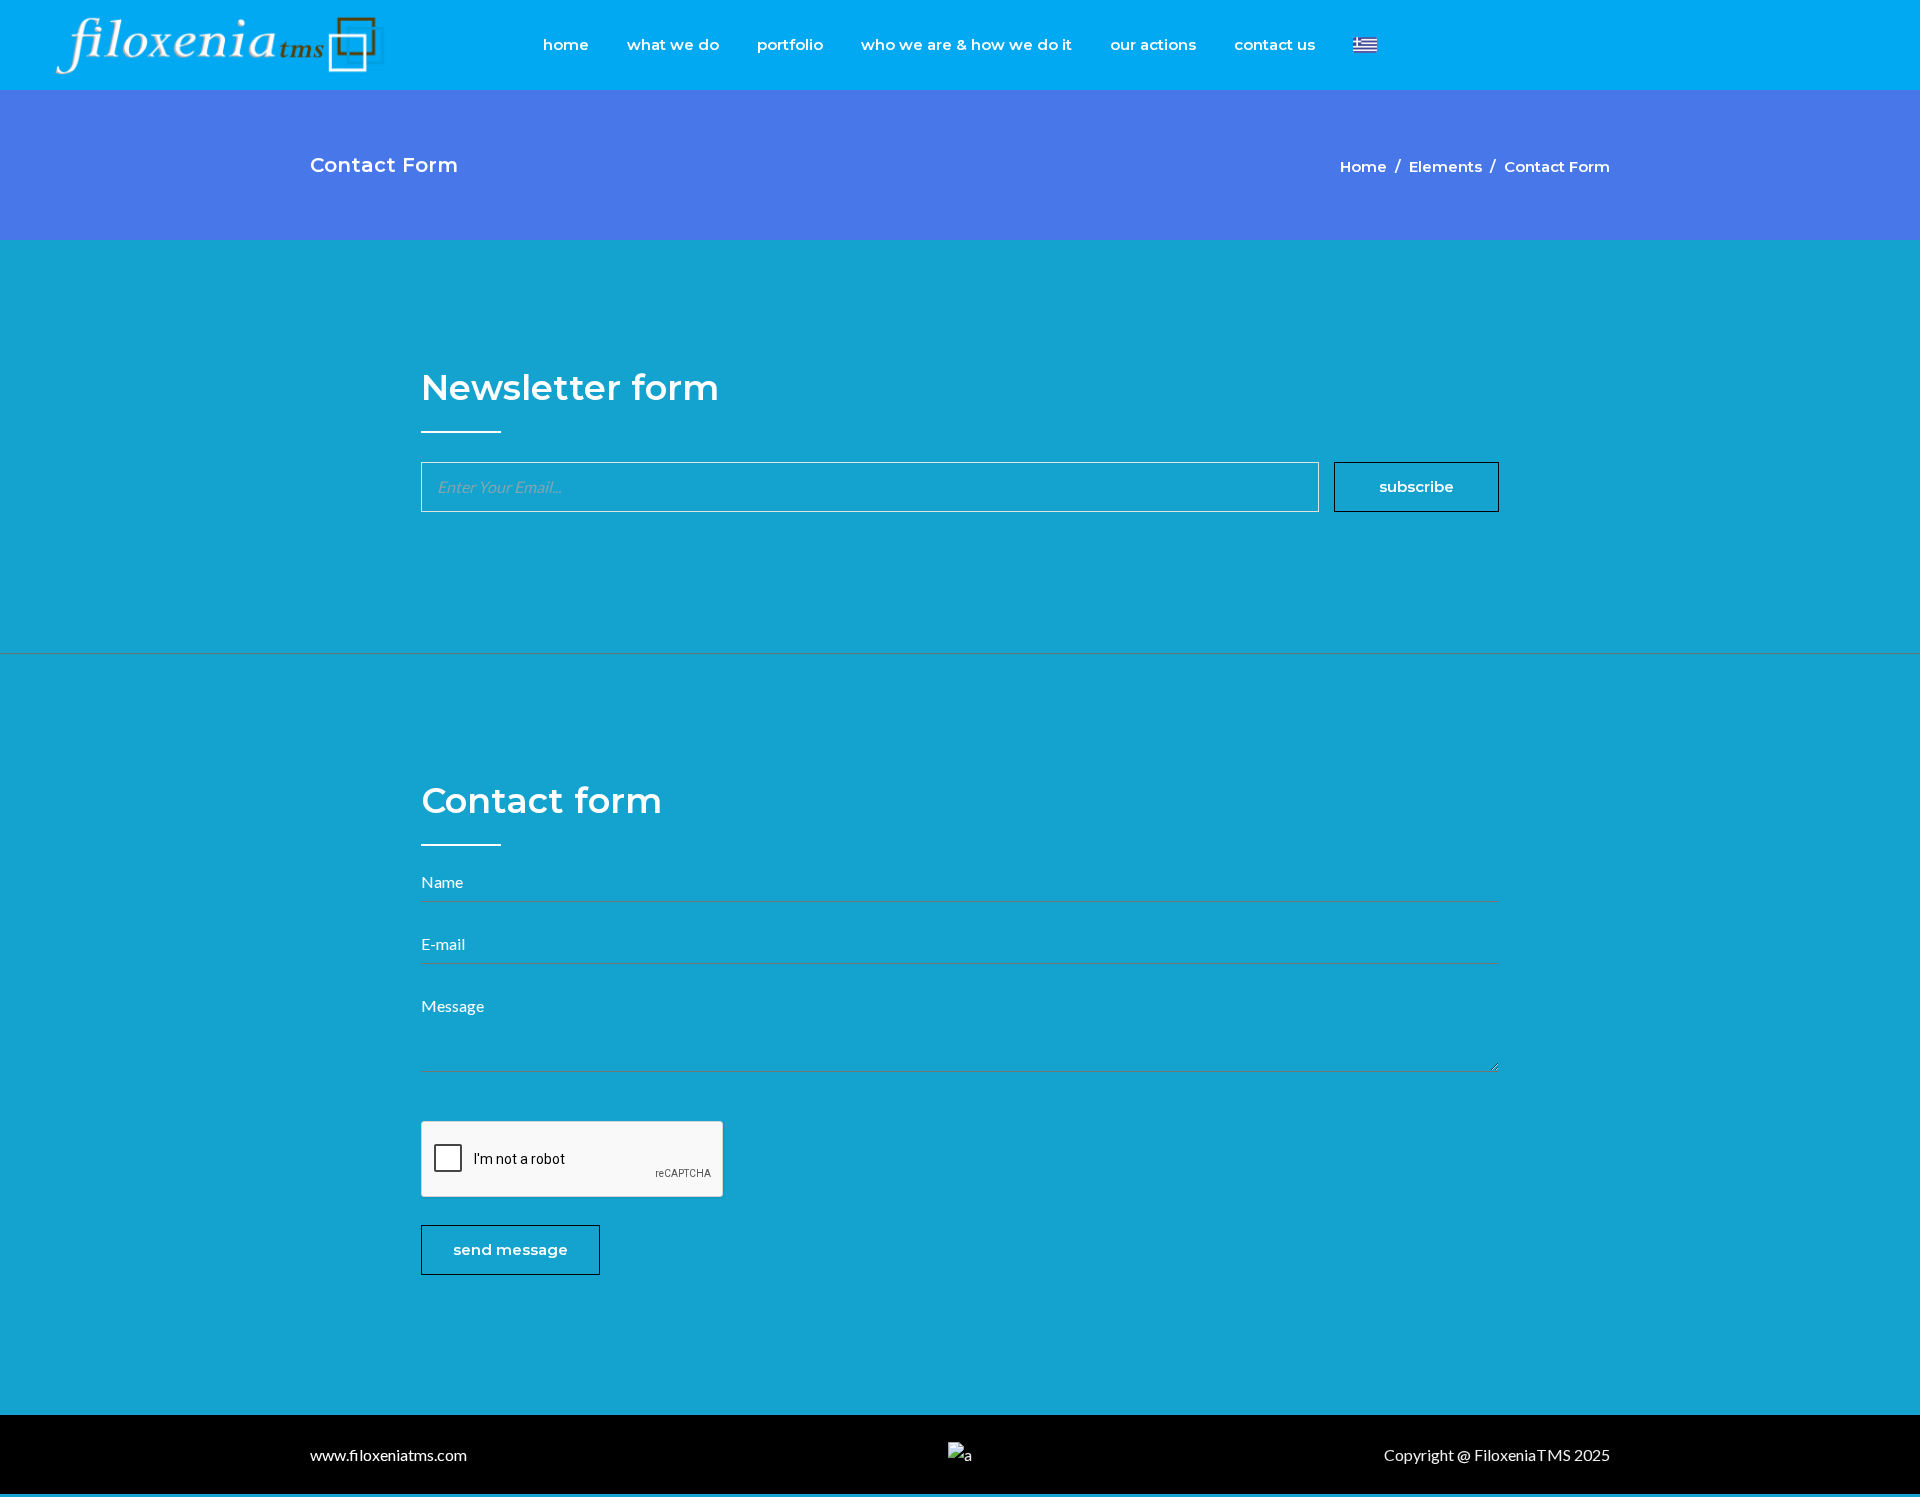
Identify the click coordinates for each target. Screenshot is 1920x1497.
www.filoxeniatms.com (388, 1454)
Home (1363, 166)
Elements (1445, 166)
